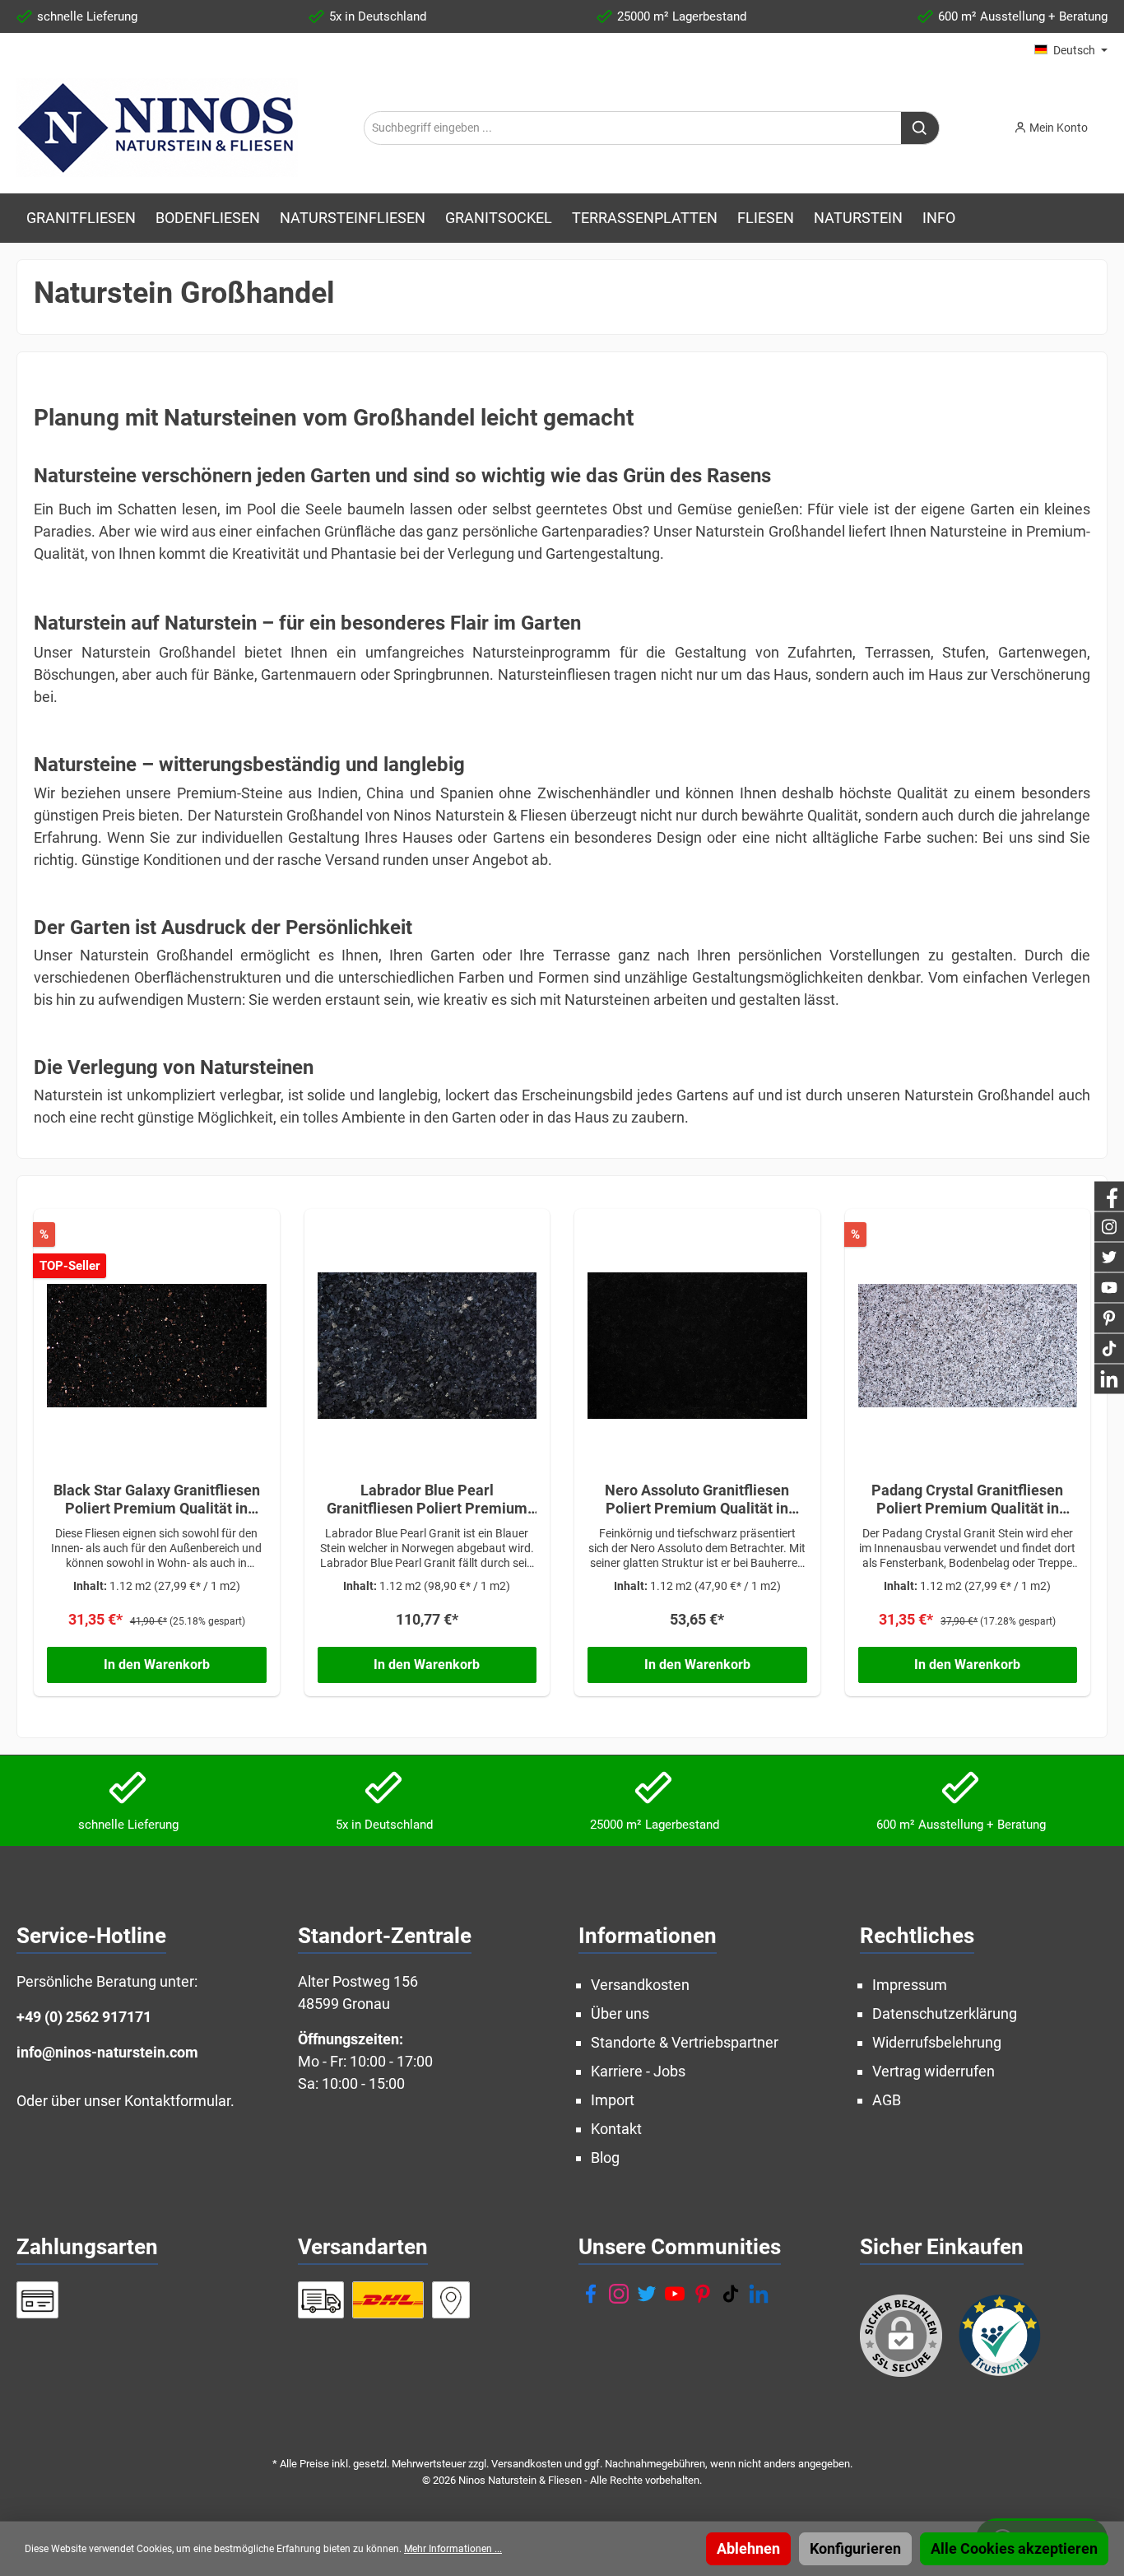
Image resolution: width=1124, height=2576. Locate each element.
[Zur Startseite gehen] (157, 128)
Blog (605, 2158)
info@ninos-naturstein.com (107, 2052)
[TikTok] (731, 2294)
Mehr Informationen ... (453, 2549)
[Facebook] (591, 2294)
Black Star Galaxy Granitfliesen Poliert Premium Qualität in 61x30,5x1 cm (157, 1500)
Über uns (620, 2013)
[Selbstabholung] (451, 2300)
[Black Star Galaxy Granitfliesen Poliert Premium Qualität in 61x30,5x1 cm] (157, 1346)
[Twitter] (647, 2294)
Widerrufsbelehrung (937, 2042)
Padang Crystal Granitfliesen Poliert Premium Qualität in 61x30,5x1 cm (967, 1500)
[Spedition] (321, 2300)
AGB (887, 2100)
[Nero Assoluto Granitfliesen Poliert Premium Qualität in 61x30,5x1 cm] (697, 1346)
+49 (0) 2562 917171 (84, 2017)
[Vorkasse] (37, 2300)
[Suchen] (920, 128)
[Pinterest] (703, 2294)
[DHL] (388, 2300)
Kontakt (616, 2129)
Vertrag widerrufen (934, 2071)
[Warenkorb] (1112, 123)
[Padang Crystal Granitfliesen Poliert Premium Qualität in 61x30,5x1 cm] (968, 1346)
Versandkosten (640, 1985)
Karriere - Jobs (638, 2071)
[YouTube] (675, 2294)
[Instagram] (619, 2294)
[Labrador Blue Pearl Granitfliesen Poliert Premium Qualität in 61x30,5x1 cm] (427, 1346)
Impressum (910, 1985)
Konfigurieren (855, 2548)
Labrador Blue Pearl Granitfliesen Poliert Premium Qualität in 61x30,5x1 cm (427, 1500)
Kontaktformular (177, 2101)
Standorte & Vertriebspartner (685, 2042)
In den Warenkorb (157, 1665)
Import (613, 2100)
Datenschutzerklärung (945, 2013)
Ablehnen (748, 2548)
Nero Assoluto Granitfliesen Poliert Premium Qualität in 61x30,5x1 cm (697, 1500)
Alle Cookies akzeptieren (1014, 2548)
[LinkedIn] (759, 2294)
